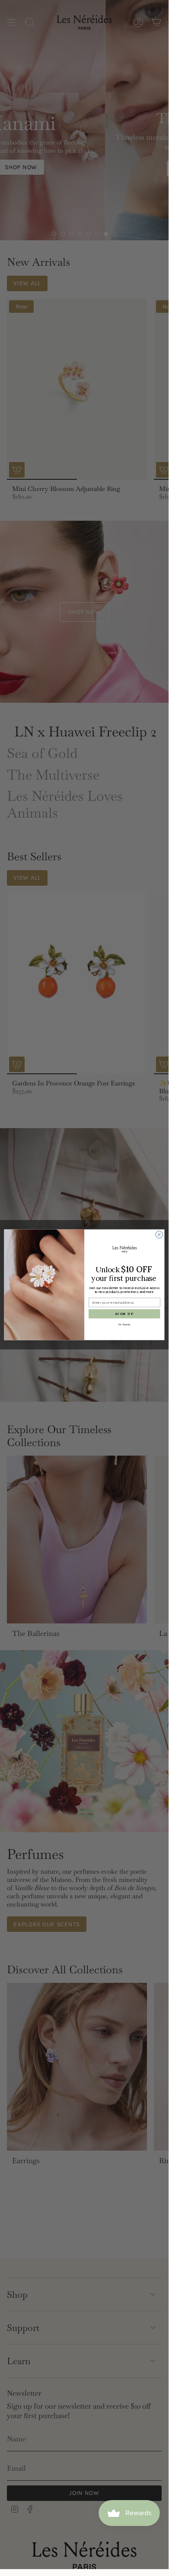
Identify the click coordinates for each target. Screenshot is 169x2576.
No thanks (124, 1324)
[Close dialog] (159, 1235)
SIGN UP (124, 1314)
